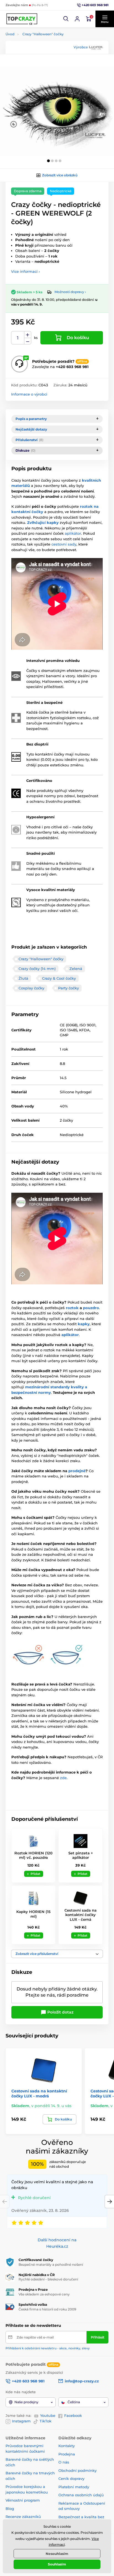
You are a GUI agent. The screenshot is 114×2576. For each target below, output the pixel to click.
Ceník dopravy (71, 2479)
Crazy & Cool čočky (59, 978)
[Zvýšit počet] (28, 335)
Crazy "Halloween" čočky (43, 34)
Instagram (21, 2421)
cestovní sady (64, 544)
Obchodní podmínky (77, 2470)
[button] (66, 19)
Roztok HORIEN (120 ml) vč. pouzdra (33, 1855)
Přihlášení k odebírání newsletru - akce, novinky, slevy (48, 2348)
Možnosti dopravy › (70, 292)
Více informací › (25, 271)
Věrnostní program (23, 2500)
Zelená (76, 969)
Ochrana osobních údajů (81, 2495)
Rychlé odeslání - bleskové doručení (48, 2279)
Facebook (73, 2415)
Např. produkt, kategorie (41, 85)
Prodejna (67, 2454)
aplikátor (73, 533)
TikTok (46, 2421)
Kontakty (67, 2446)
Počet (18, 338)
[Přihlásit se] (77, 19)
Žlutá (23, 978)
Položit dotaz (60, 2012)
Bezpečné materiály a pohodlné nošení (51, 2264)
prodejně (77, 1471)
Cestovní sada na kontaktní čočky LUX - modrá (39, 2094)
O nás (64, 2462)
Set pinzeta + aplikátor (81, 1855)
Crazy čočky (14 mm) (37, 969)
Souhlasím (57, 2564)
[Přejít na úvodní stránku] (22, 19)
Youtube (48, 2415)
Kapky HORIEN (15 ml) (33, 1914)
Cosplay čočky (31, 988)
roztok (72, 1308)
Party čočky (68, 988)
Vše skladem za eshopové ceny (44, 2294)
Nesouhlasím (57, 2554)
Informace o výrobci (29, 394)
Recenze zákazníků (23, 2517)
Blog (10, 2509)
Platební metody (74, 2487)
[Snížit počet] (28, 341)
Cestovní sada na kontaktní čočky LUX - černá (81, 1915)
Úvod (10, 34)
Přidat (35, 1874)
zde (63, 1778)
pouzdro (91, 1308)
